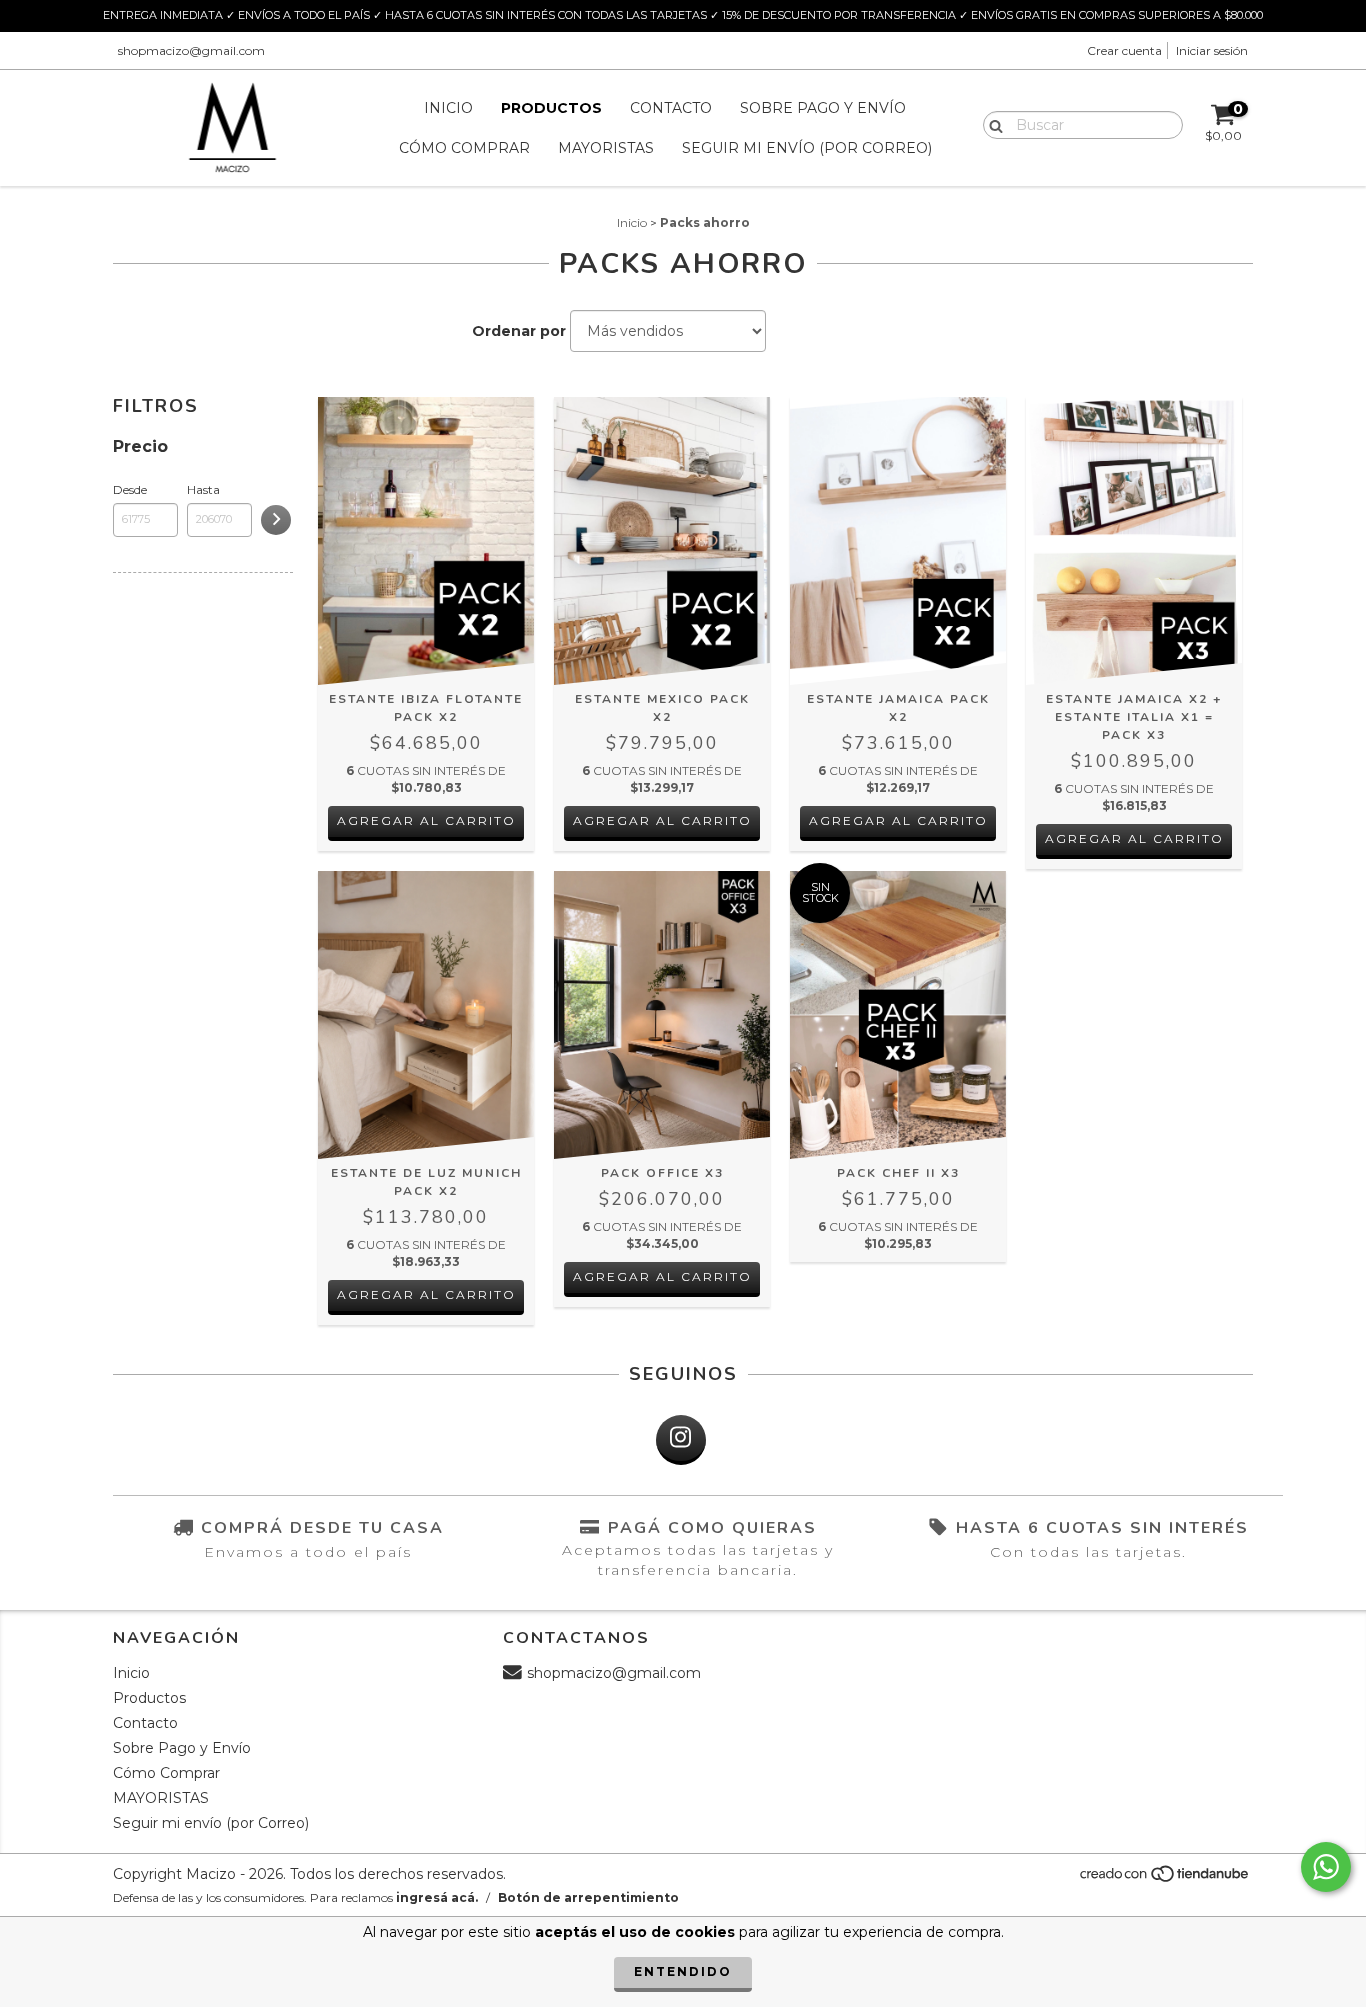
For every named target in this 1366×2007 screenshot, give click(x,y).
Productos (551, 108)
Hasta (203, 489)
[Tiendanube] (1165, 1878)
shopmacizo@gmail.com (191, 50)
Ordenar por (519, 331)
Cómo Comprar (464, 148)
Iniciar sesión (1212, 50)
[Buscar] (991, 124)
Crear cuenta (1124, 50)
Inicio (448, 108)
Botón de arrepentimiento (588, 1897)
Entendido (683, 1971)
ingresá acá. (437, 1897)
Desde (130, 489)
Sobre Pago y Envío (823, 108)
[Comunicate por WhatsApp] (1326, 1867)
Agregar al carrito (426, 820)
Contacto (671, 108)
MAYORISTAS (606, 148)
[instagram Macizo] (681, 1440)
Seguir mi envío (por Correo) (807, 148)
